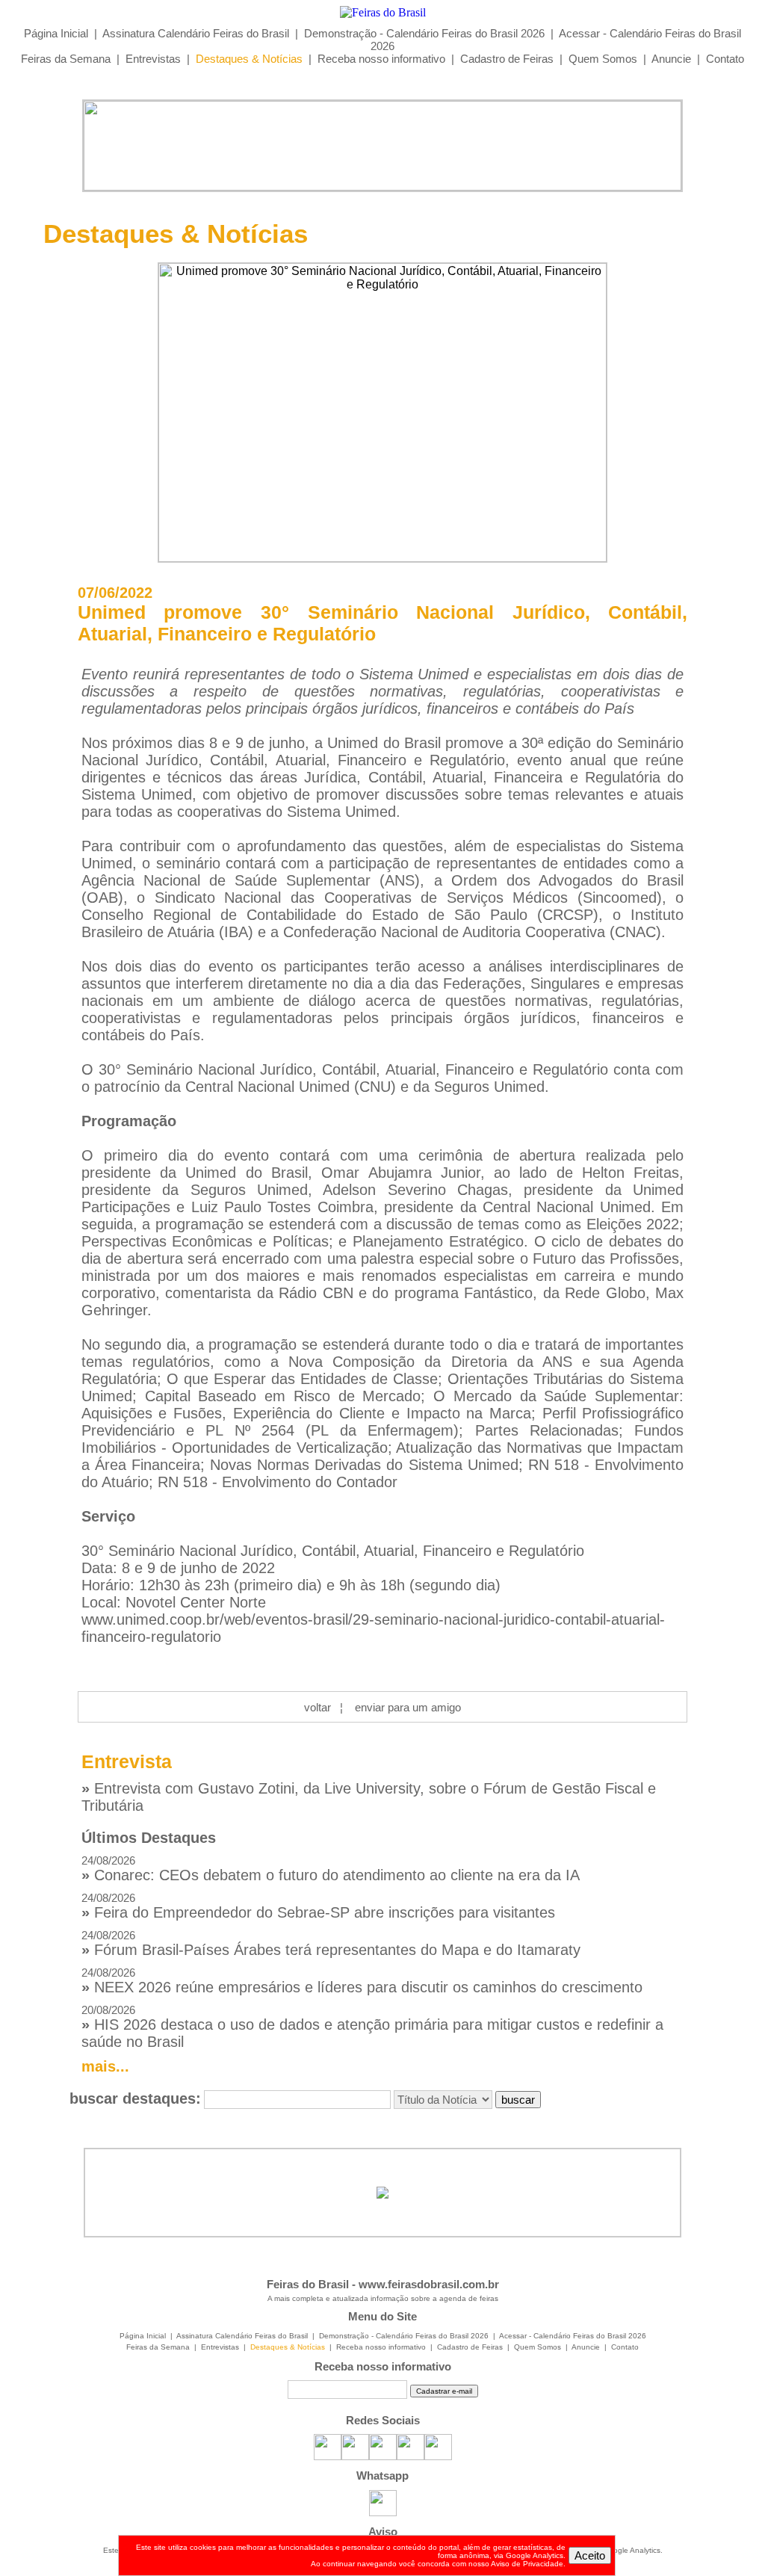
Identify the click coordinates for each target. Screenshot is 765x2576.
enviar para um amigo (408, 1707)
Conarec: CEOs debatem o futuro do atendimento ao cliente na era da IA (331, 1869)
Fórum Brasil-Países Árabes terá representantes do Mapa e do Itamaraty (331, 1943)
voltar (318, 1707)
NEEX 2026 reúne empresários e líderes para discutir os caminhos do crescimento (362, 1981)
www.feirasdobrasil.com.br (429, 2284)
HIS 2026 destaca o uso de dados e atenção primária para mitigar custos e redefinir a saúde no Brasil (372, 2027)
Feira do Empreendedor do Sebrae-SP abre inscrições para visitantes (318, 1906)
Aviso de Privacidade (527, 2564)
